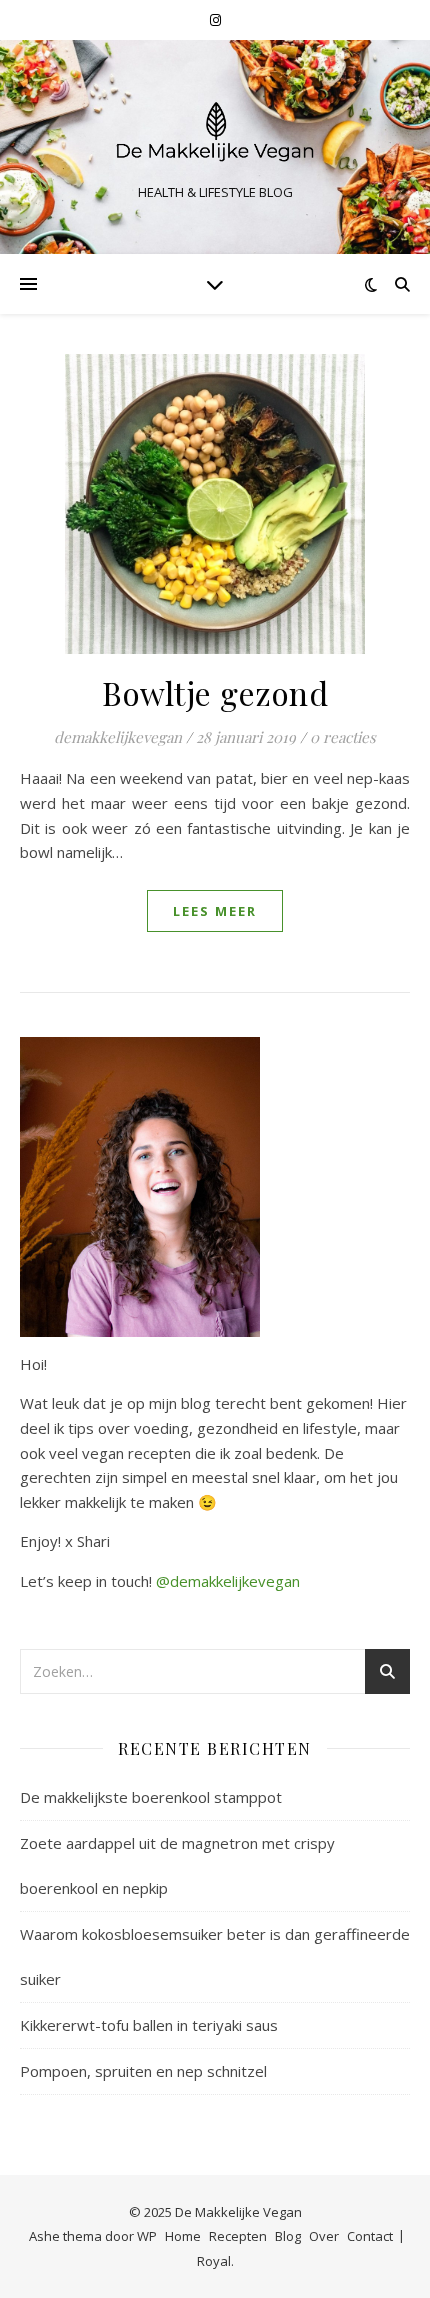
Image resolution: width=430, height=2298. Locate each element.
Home (183, 2236)
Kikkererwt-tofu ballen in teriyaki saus (149, 2025)
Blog (288, 2236)
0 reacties (343, 737)
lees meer (215, 911)
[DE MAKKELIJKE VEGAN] (215, 130)
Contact (370, 2236)
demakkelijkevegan (118, 737)
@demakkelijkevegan (228, 1581)
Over (324, 2236)
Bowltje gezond (215, 692)
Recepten (238, 2236)
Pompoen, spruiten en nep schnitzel (143, 2071)
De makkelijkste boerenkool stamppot (151, 1797)
